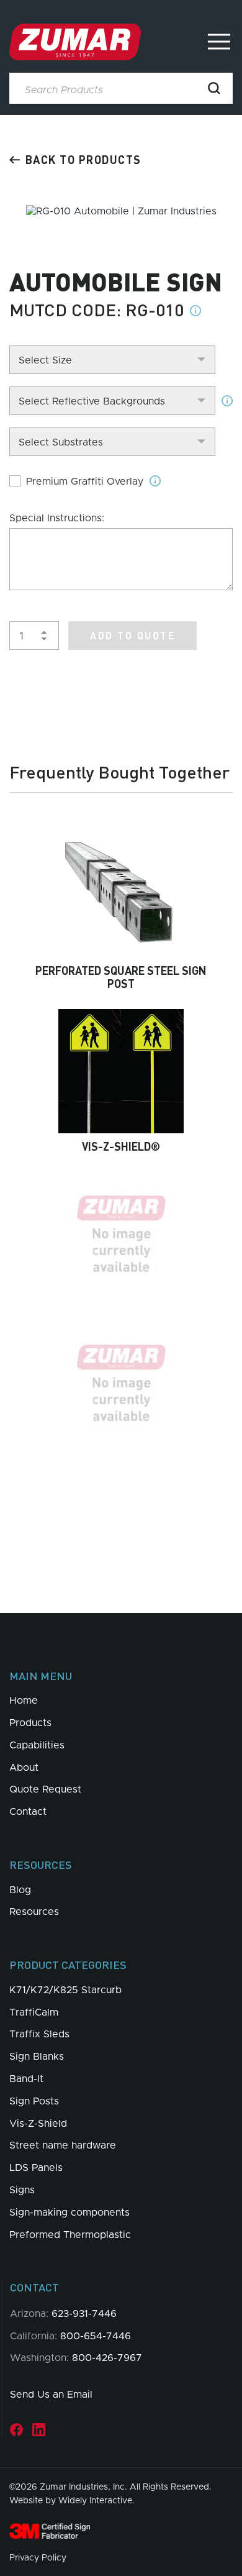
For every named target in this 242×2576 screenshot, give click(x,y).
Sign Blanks (37, 2057)
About (24, 1768)
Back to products (83, 159)
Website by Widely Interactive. (72, 2501)
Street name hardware (63, 2145)
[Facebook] (16, 2430)
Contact (28, 1812)
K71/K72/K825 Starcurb (65, 1990)
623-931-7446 (84, 2314)
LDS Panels (36, 2168)
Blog (20, 1890)
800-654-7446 (96, 2336)
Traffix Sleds (39, 2034)
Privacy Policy (38, 2558)
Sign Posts (34, 2101)
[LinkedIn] (39, 2430)
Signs (22, 2190)
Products (30, 1723)
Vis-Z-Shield (38, 2124)
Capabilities (37, 1745)
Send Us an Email (51, 2395)
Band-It (26, 2079)
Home (24, 1701)
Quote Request (45, 1789)
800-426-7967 (107, 2358)
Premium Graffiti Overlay (85, 482)
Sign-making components (69, 2213)
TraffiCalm (34, 2012)
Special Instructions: (57, 518)
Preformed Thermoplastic (70, 2235)
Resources (34, 1912)
